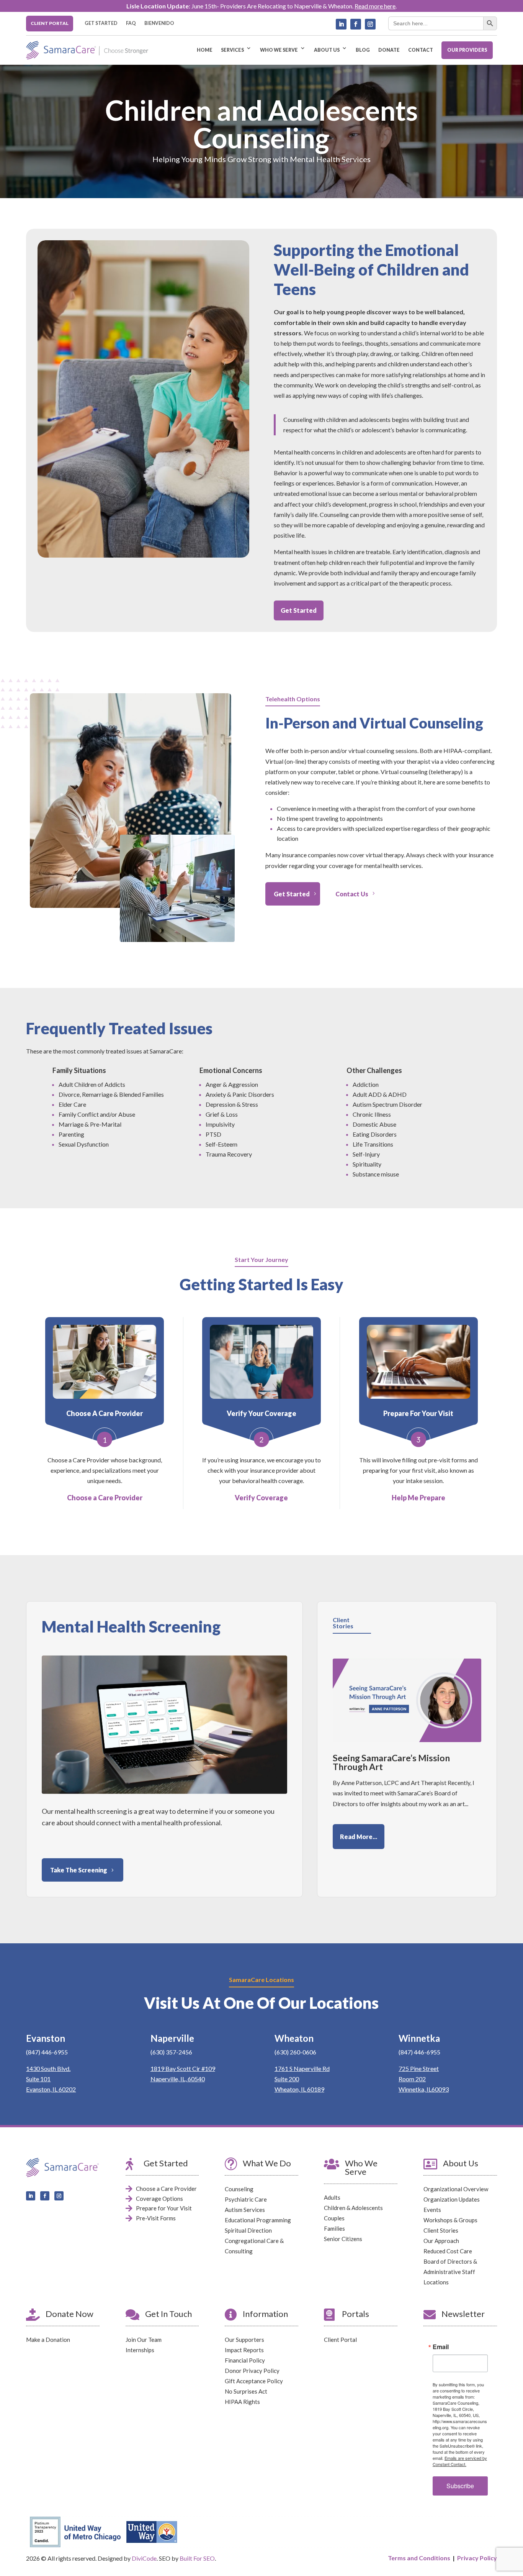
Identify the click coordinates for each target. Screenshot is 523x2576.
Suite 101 (38, 2079)
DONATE (389, 50)
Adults (332, 2197)
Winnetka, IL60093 (424, 2089)
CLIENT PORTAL (50, 23)
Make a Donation (48, 2340)
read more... (359, 1837)
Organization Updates (452, 2199)
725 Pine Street (419, 2068)
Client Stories (441, 2230)
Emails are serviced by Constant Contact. (460, 2461)
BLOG (363, 50)
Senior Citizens (343, 2239)
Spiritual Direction (248, 2230)
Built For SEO (197, 2558)
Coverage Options (159, 2199)
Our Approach (441, 2241)
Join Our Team (144, 2340)
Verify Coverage (261, 1498)
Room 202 (412, 2079)
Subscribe (460, 2486)
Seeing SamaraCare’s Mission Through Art (391, 1762)
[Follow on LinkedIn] (341, 24)
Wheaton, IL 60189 (299, 2089)
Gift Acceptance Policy (254, 2381)
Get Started (299, 610)
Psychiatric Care (246, 2199)
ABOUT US (327, 50)
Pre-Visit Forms (156, 2218)
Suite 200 (287, 2079)
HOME (205, 50)
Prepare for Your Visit (164, 2208)
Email (441, 2347)
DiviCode (144, 2558)
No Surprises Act (246, 2391)
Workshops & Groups (450, 2220)
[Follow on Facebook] (356, 24)
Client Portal (340, 2340)
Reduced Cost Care (448, 2251)
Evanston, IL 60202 (51, 2089)
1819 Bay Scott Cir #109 (183, 2068)
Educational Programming (258, 2220)
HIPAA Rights (242, 2402)
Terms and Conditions (419, 2558)
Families (334, 2228)
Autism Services (245, 2210)
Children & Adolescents (353, 2208)
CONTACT (421, 50)
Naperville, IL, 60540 (178, 2079)
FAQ (131, 23)
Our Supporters (244, 2340)
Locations (436, 2282)
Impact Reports (244, 2350)
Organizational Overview (456, 2189)
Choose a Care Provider (105, 1498)
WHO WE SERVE (279, 50)
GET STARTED (101, 23)
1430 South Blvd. (48, 2068)
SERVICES (232, 50)
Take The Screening (79, 1870)
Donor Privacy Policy (252, 2371)
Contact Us (352, 894)
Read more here (375, 6)
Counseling (239, 2189)
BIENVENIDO (159, 23)
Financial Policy (245, 2360)
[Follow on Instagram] (370, 24)
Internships (140, 2350)
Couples (334, 2218)
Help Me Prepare (418, 1498)
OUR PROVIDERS (467, 50)
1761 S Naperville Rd (302, 2068)
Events (432, 2210)
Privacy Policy (477, 2558)
